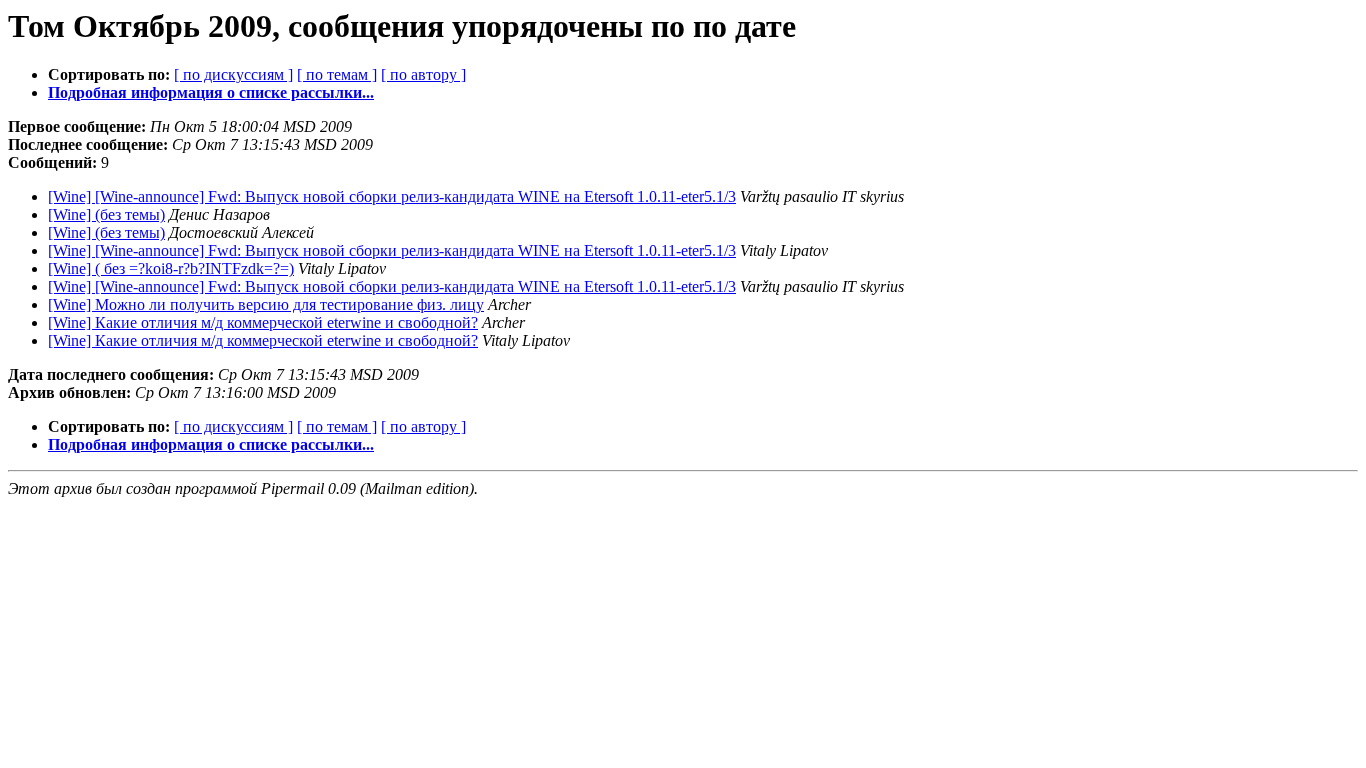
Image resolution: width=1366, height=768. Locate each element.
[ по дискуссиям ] (233, 74)
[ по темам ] (337, 74)
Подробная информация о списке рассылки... (211, 92)
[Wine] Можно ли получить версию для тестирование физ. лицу (266, 304)
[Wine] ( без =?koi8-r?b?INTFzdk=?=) (171, 268)
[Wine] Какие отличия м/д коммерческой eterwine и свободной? (263, 322)
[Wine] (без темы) (106, 214)
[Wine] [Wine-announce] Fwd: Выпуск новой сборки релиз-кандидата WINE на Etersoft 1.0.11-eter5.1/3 (392, 196)
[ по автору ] (423, 74)
